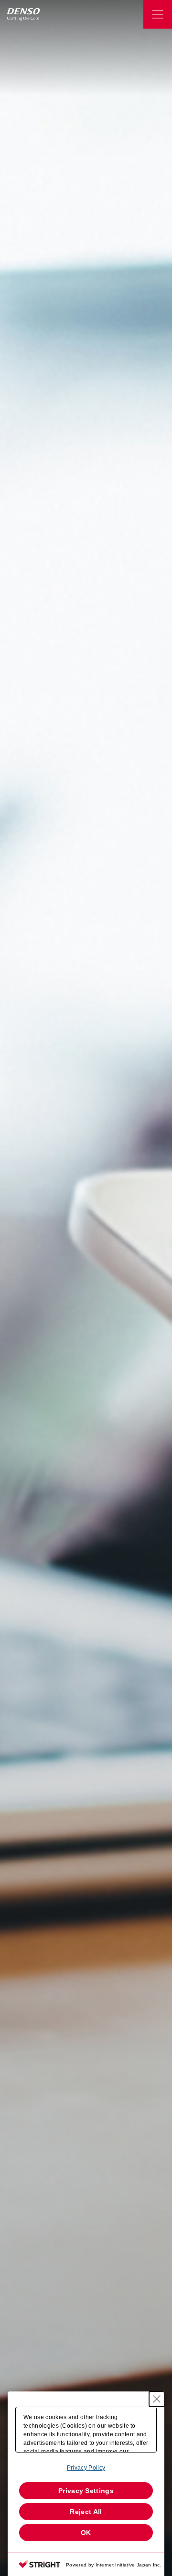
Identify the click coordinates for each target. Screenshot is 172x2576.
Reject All (86, 2512)
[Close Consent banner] (157, 2399)
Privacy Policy (86, 2468)
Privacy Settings (86, 2491)
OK (86, 2533)
